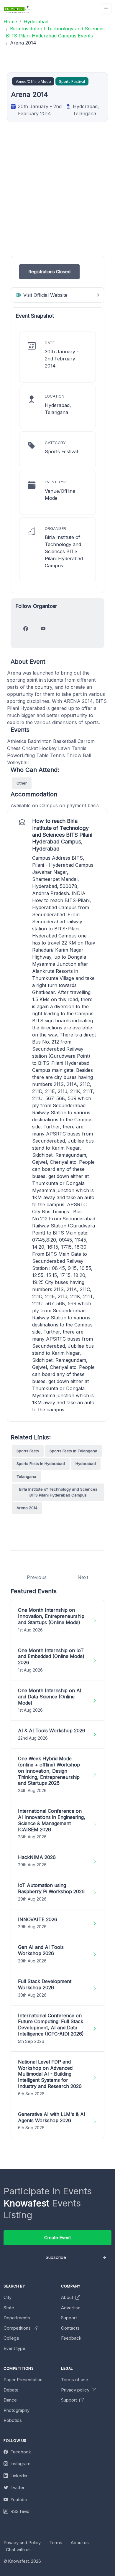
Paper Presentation (23, 2380)
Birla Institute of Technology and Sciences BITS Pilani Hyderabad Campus (58, 1492)
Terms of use (75, 2380)
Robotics (13, 2420)
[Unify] (18, 9)
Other (22, 783)
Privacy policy (76, 2390)
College (11, 2338)
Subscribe (56, 2257)
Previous (37, 1577)
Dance (10, 2400)
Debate (11, 2390)
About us (80, 2543)
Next (83, 1577)
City (8, 2297)
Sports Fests (28, 1451)
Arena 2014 (27, 1508)
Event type (14, 2348)
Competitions (18, 2328)
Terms (56, 2543)
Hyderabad (86, 1463)
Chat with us (18, 2550)
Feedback (71, 2338)
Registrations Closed (49, 272)
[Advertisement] (57, 198)
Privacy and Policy (22, 2543)
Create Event (57, 2238)
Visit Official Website (45, 295)
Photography (17, 2410)
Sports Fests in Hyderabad (41, 1463)
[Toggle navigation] (106, 9)
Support (69, 2318)
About (68, 2297)
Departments (17, 2318)
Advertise (71, 2308)
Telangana (26, 1476)
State (9, 2308)
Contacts (70, 2328)
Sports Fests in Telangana (73, 1451)
